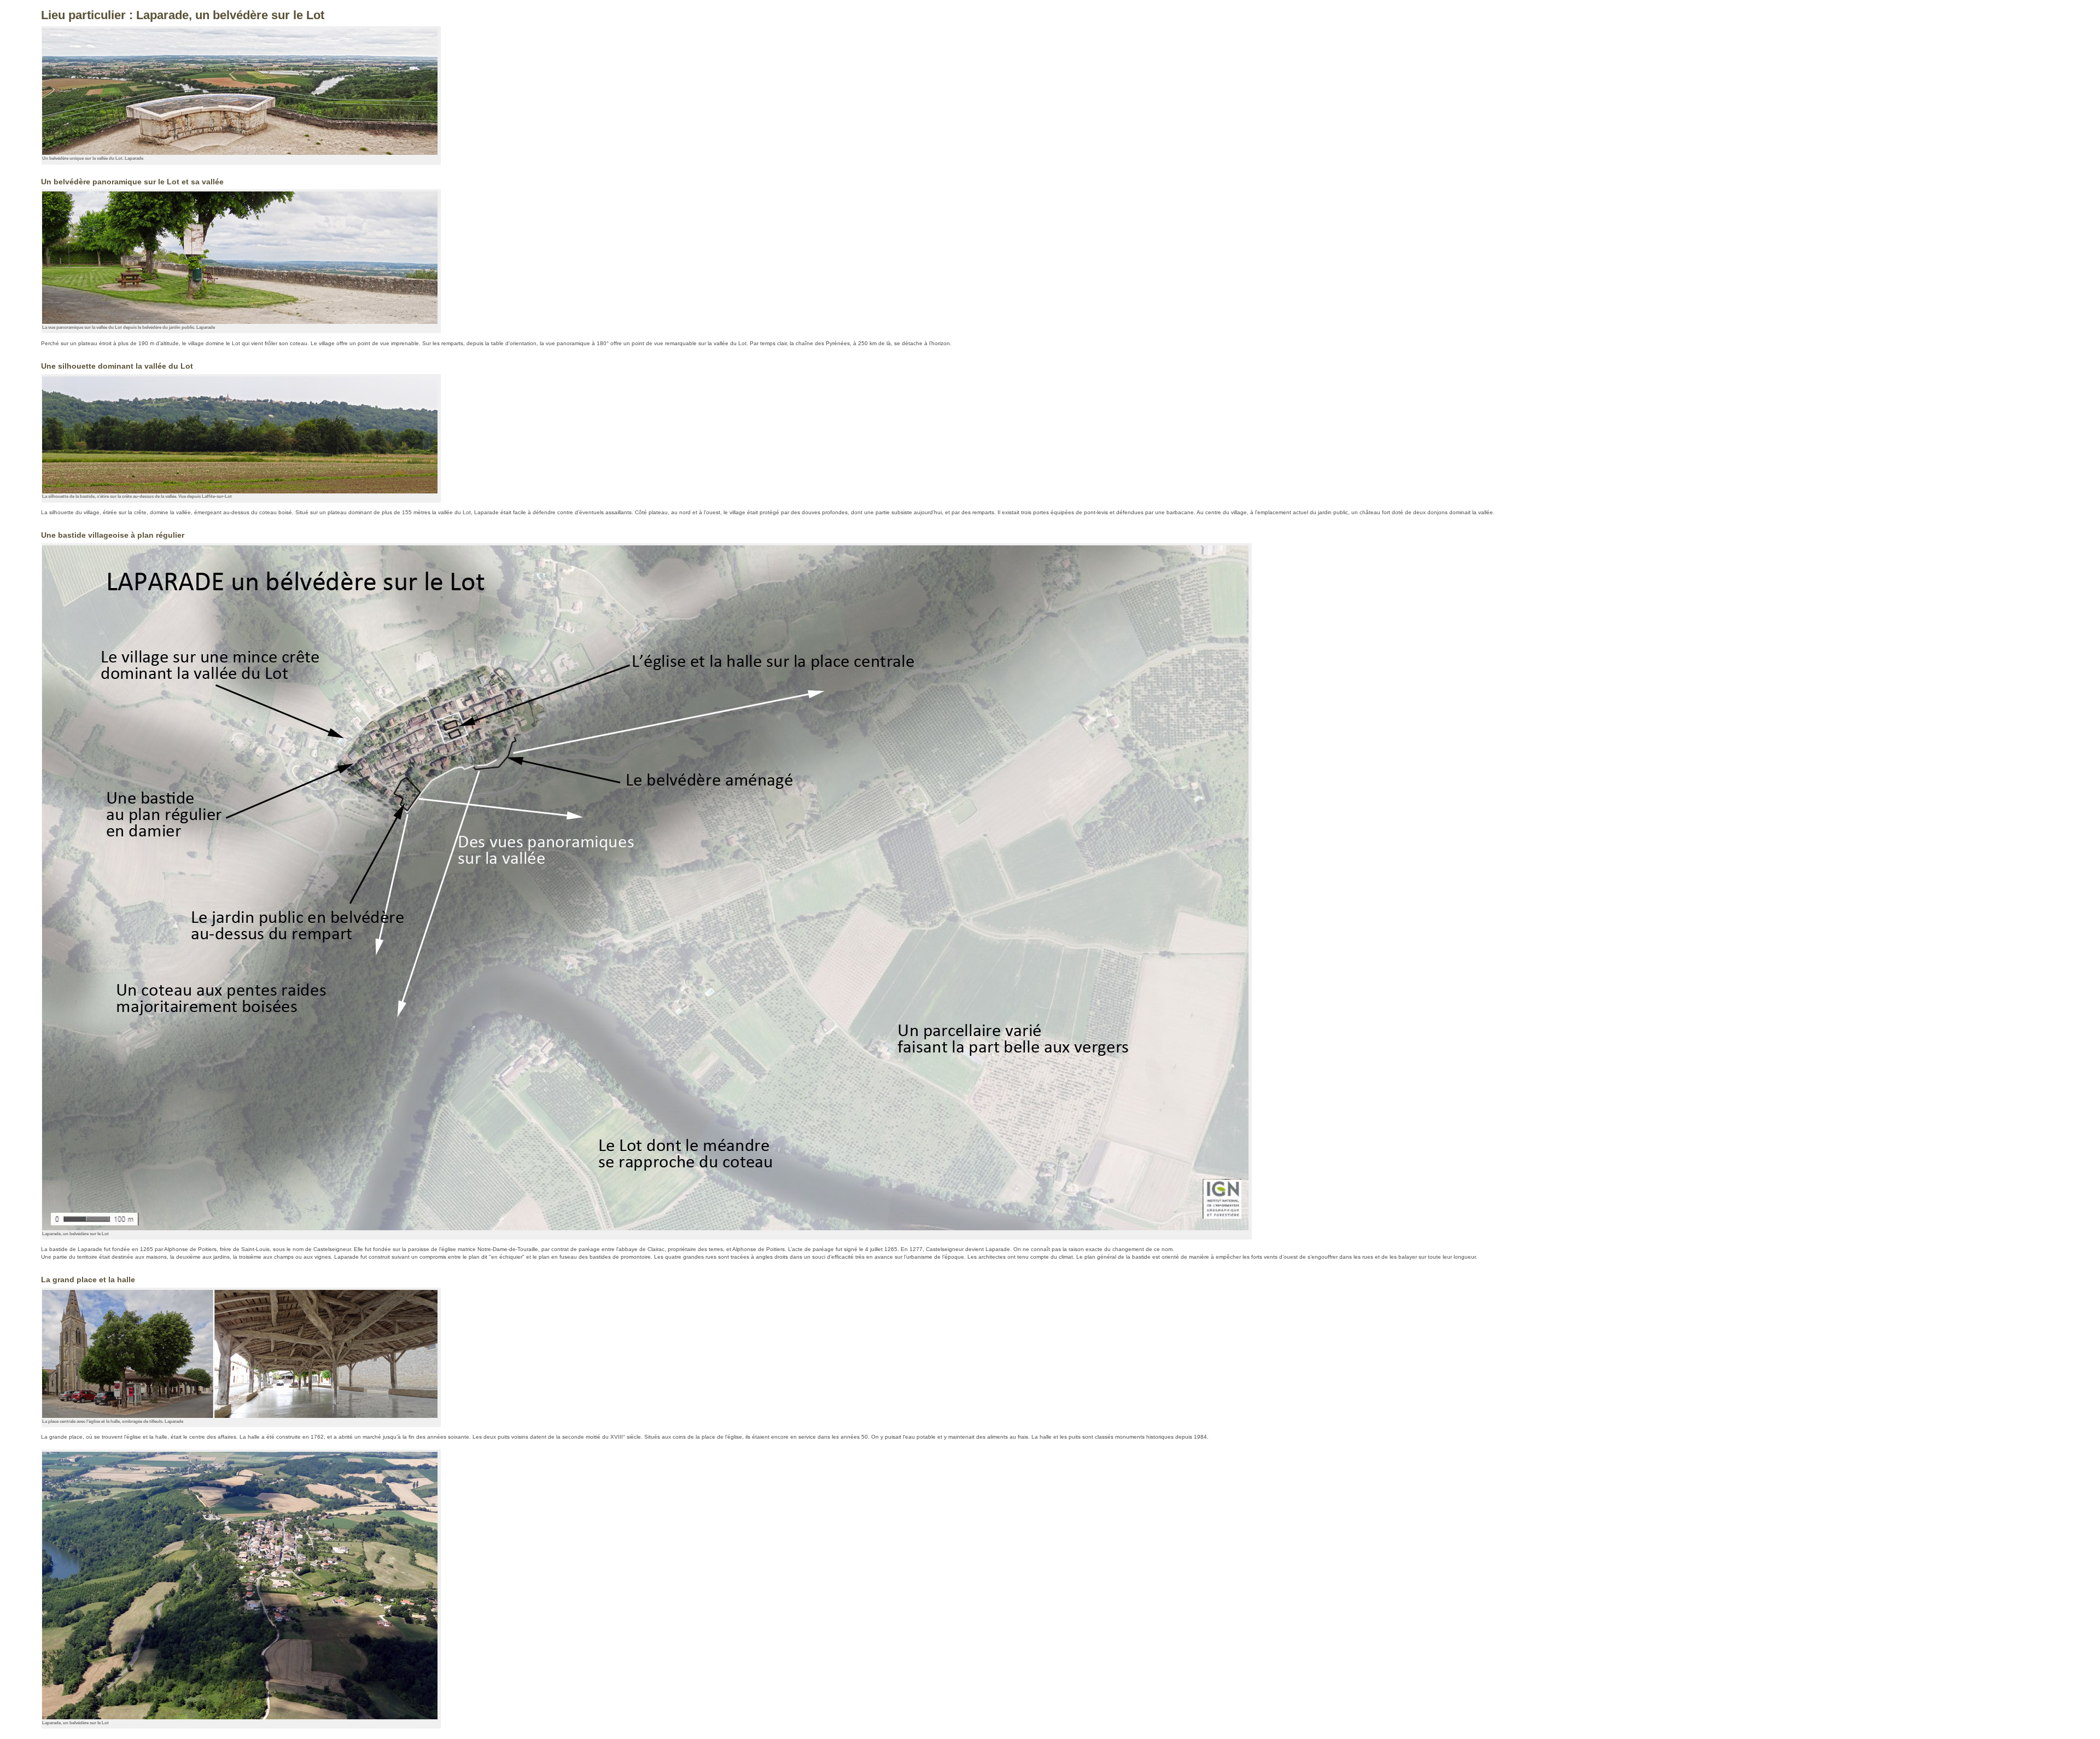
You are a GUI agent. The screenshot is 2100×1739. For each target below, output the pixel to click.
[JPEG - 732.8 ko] (240, 491)
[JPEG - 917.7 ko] (240, 1416)
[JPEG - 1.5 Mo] (240, 1717)
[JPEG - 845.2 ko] (240, 153)
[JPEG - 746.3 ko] (240, 322)
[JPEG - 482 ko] (645, 1228)
